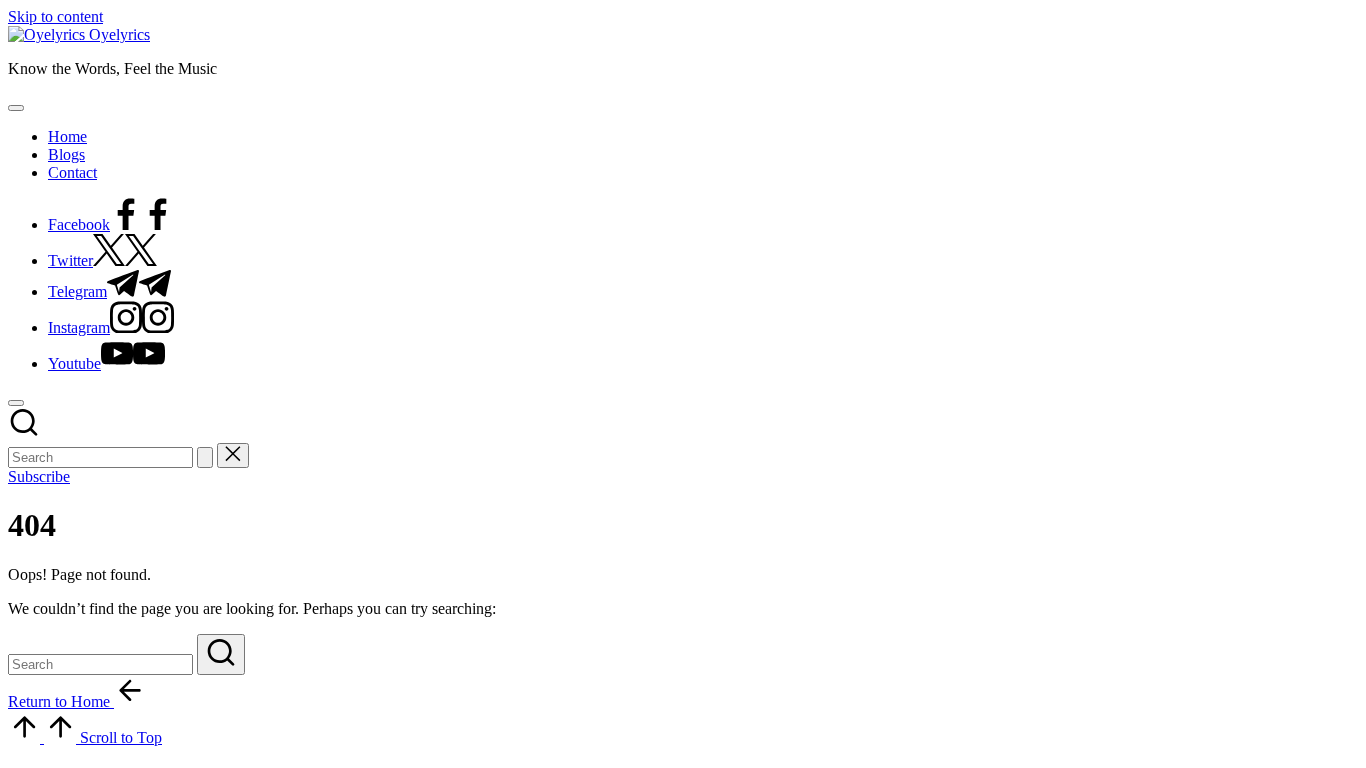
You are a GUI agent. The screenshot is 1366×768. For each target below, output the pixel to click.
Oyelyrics (119, 34)
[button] (205, 457)
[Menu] (16, 108)
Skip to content (55, 16)
